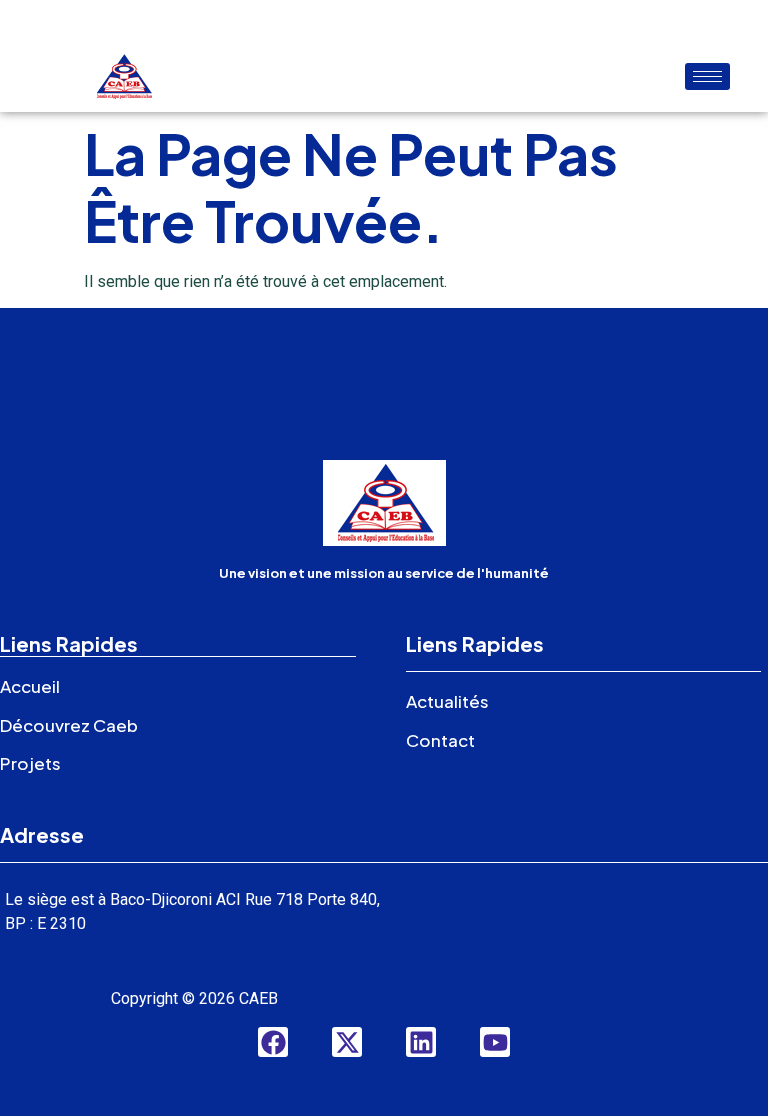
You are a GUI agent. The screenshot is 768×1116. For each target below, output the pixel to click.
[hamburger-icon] (707, 76)
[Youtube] (495, 1042)
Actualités (447, 701)
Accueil (30, 686)
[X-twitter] (347, 1042)
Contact (440, 740)
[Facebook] (273, 1042)
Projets (30, 763)
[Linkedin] (421, 1042)
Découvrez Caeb (69, 725)
